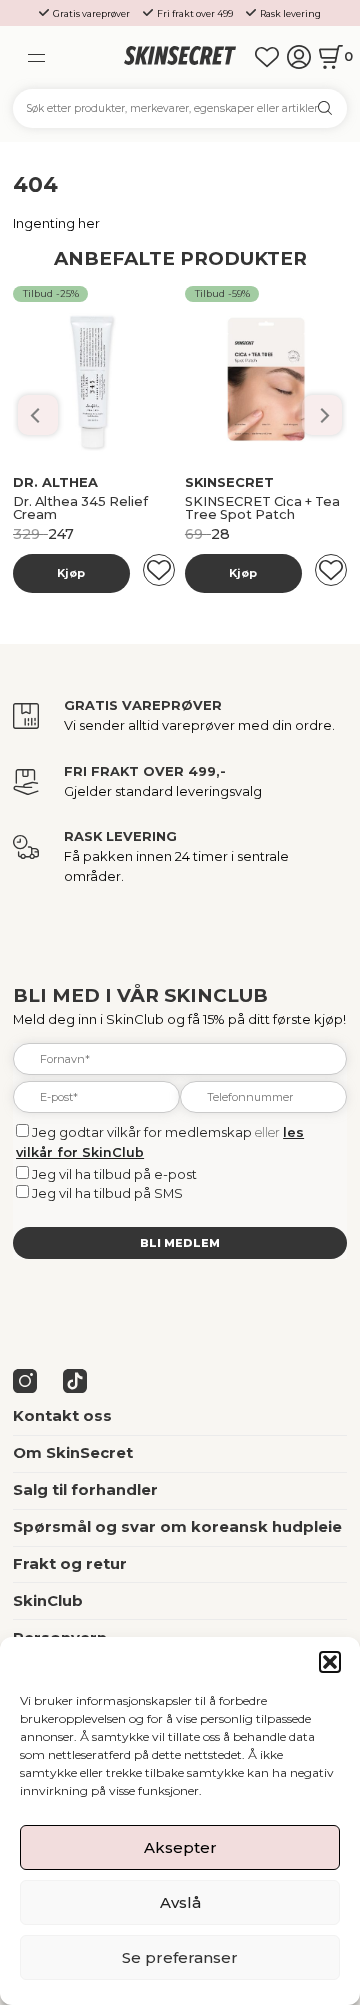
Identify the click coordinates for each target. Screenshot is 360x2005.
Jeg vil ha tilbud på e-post (114, 1174)
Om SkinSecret (73, 1453)
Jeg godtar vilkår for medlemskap (142, 1132)
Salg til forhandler (85, 1490)
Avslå (180, 1902)
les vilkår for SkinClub (156, 494)
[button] (330, 1662)
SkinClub (48, 1601)
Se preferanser (180, 1957)
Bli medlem (180, 1243)
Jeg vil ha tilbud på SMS (107, 1193)
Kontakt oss (62, 1416)
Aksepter (180, 1847)
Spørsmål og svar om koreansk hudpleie (177, 1527)
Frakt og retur (70, 1564)
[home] (179, 57)
